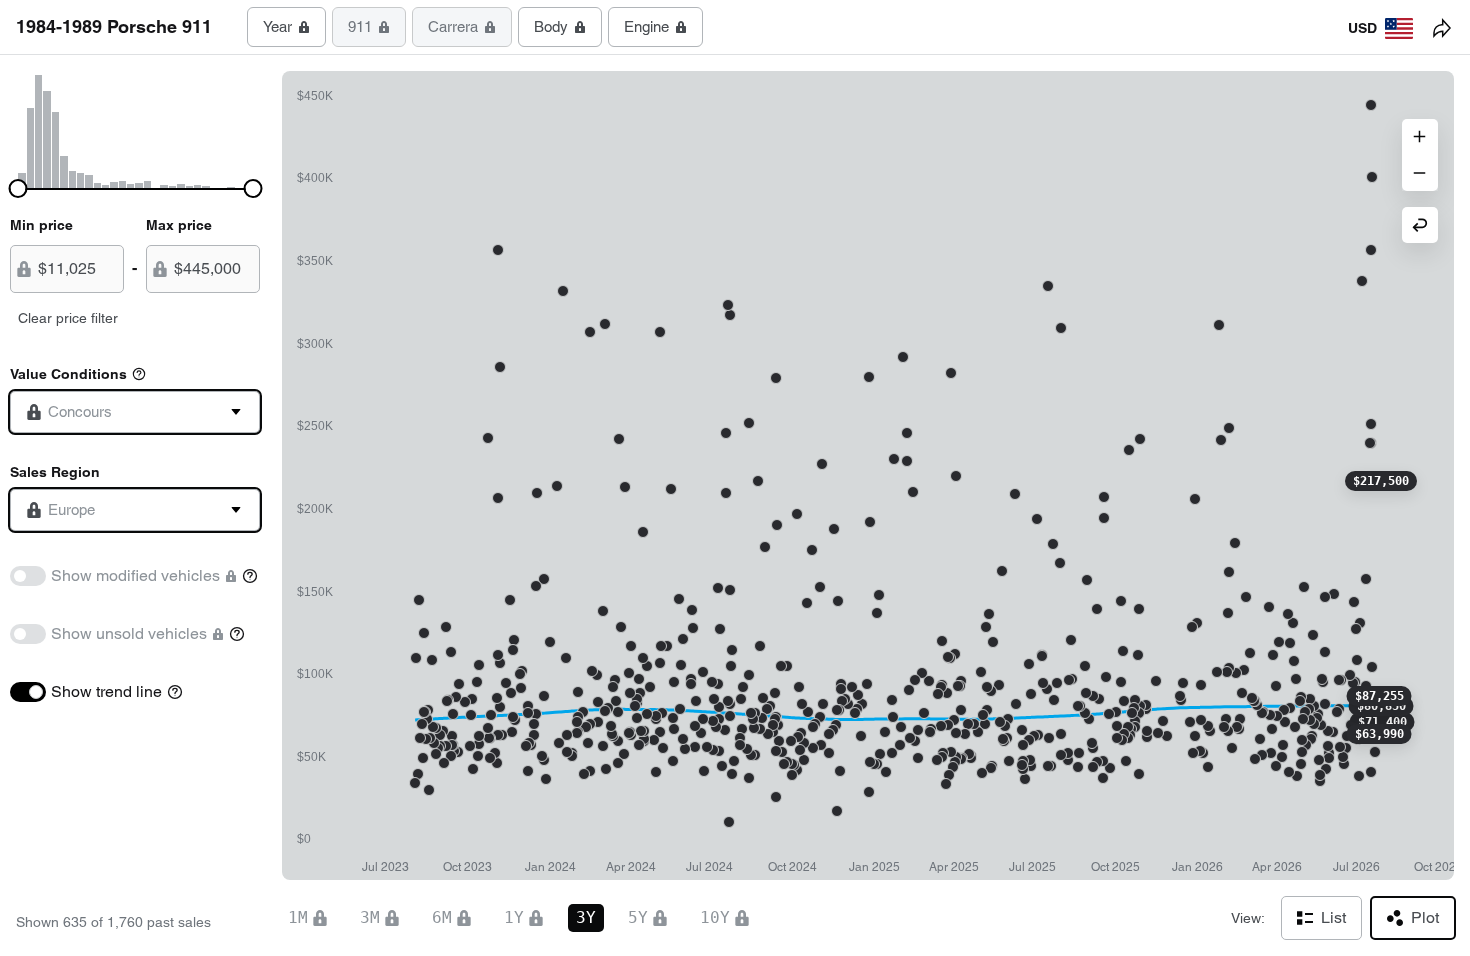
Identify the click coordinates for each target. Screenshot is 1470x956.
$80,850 (1381, 706)
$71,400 (1382, 722)
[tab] (286, 27)
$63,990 (1379, 734)
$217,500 (1381, 481)
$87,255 (1379, 696)
